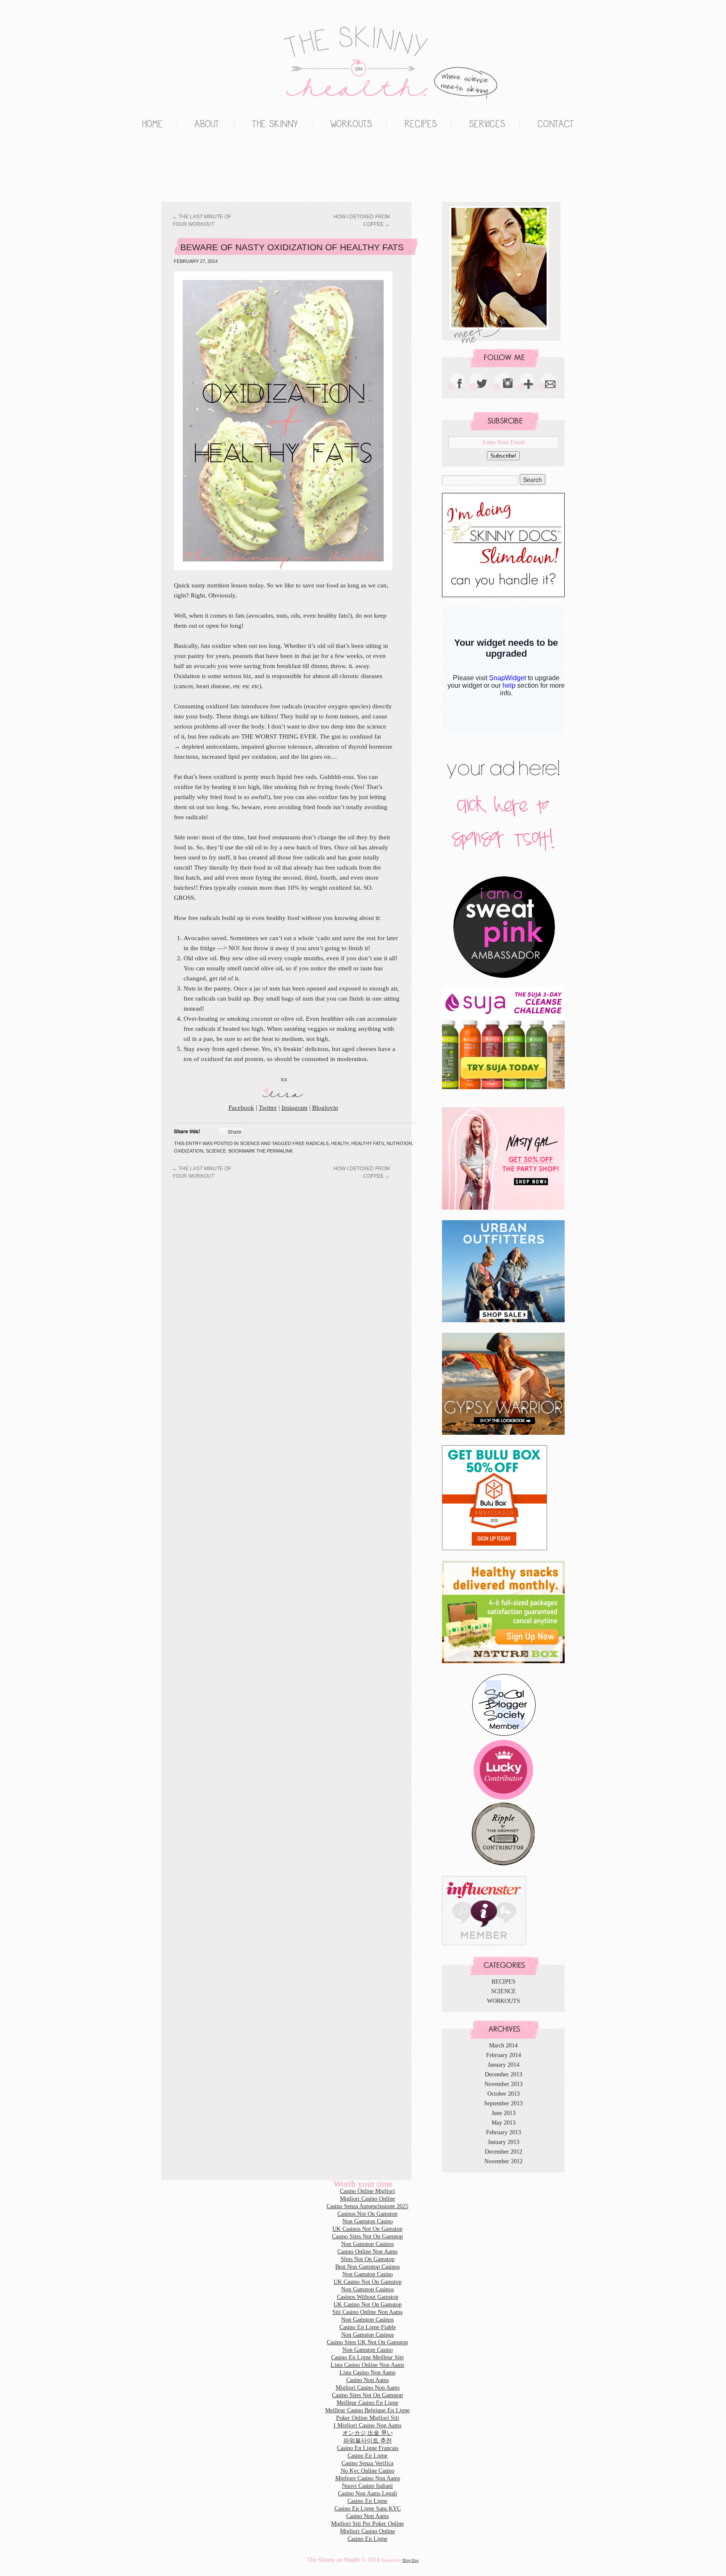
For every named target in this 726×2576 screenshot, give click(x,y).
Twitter (268, 1108)
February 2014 (504, 2055)
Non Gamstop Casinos (191, 168)
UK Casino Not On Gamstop (368, 2282)
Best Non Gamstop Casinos (367, 2267)
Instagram (295, 1108)
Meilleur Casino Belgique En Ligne (367, 2410)
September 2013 (503, 2103)
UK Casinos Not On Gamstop (367, 2229)
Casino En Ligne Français (368, 2448)
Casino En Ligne (367, 2456)
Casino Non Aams (367, 2380)
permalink (280, 1151)
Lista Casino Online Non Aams (367, 2365)
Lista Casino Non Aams (367, 2373)
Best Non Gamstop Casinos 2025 (208, 168)
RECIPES (504, 1982)
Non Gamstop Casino (157, 168)
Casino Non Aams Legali (367, 2493)
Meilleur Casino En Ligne (367, 2403)
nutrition (399, 1143)
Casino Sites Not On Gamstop (367, 2237)
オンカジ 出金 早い (368, 2433)
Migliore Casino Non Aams (368, 2478)
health (340, 1143)
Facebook (241, 1108)
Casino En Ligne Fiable (368, 2327)
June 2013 (504, 2113)
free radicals (310, 1143)
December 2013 (504, 2074)
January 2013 (504, 2142)
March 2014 (503, 2045)
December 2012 (504, 2152)
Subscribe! (503, 456)
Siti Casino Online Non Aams (367, 2312)
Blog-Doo (411, 2560)
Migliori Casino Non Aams (368, 2388)
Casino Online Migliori (367, 2191)
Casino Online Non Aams (367, 2252)
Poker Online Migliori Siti (368, 2418)
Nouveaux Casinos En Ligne (174, 168)
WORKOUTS (504, 2001)
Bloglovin (325, 1108)
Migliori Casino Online (140, 168)
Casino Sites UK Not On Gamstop (367, 2342)
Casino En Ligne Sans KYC (368, 2509)
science (216, 1151)
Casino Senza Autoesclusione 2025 (367, 2206)
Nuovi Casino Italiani (367, 2486)
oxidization (189, 1151)
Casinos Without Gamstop (368, 2297)
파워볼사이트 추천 (368, 2441)
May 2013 (504, 2123)
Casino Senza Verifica (367, 2463)
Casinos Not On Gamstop (367, 2214)
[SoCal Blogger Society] (504, 1735)
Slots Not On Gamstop (368, 2259)
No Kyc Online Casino (368, 2471)
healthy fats (368, 1143)
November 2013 (504, 2084)
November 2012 (504, 2161)
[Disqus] (294, 1287)
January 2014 (504, 2065)
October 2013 (504, 2094)
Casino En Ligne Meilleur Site (367, 2357)
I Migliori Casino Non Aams (367, 2425)
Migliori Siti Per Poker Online (367, 2524)
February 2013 (504, 2132)
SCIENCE (250, 1143)
